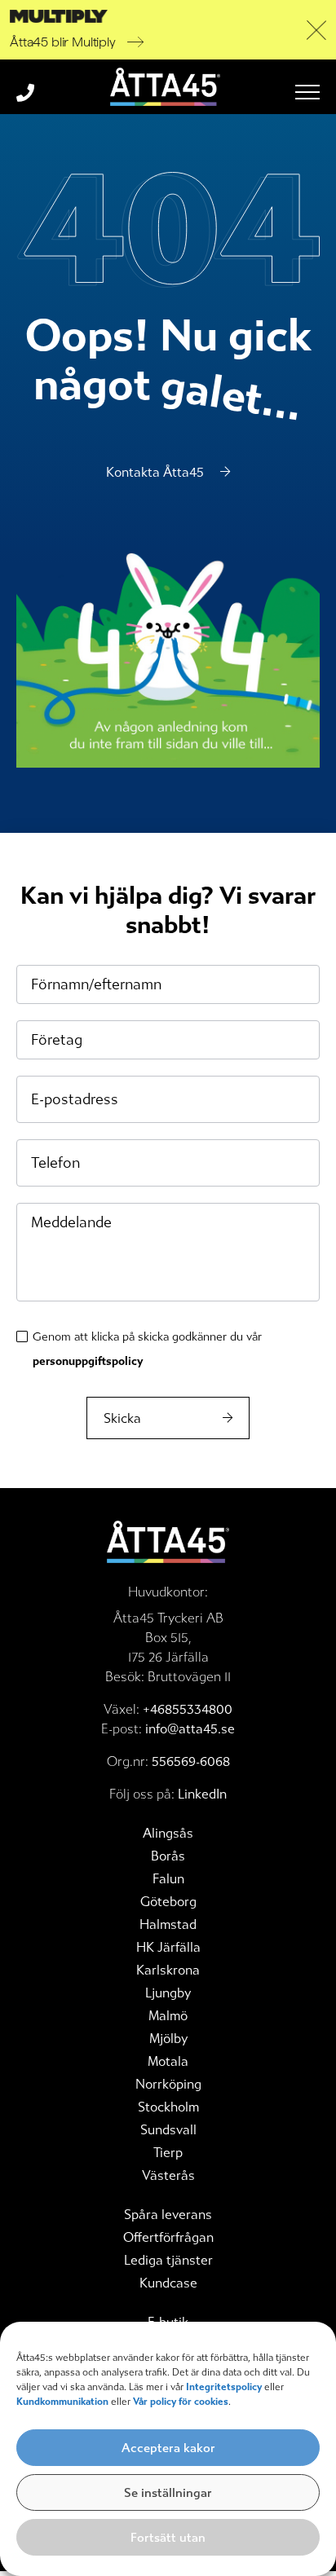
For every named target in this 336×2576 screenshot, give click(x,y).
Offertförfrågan (168, 2237)
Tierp (168, 2153)
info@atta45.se (190, 1729)
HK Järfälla (168, 1947)
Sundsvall (168, 2130)
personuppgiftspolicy (88, 1361)
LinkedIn (202, 1794)
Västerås (168, 2175)
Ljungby (168, 1993)
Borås (168, 1856)
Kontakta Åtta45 (155, 472)
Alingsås (168, 1833)
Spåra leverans (168, 2215)
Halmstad (168, 1924)
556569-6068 (191, 1761)
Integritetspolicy (224, 2387)
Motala (168, 2061)
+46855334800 (188, 1709)
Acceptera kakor (168, 2448)
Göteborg (168, 1902)
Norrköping (168, 2084)
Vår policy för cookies (181, 2402)
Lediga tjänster (168, 2260)
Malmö (168, 2016)
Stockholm (168, 2107)
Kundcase (168, 2283)
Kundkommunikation (64, 2402)
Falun (168, 1879)
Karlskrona (168, 1970)
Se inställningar (168, 2493)
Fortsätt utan (168, 2538)
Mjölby (168, 2039)
